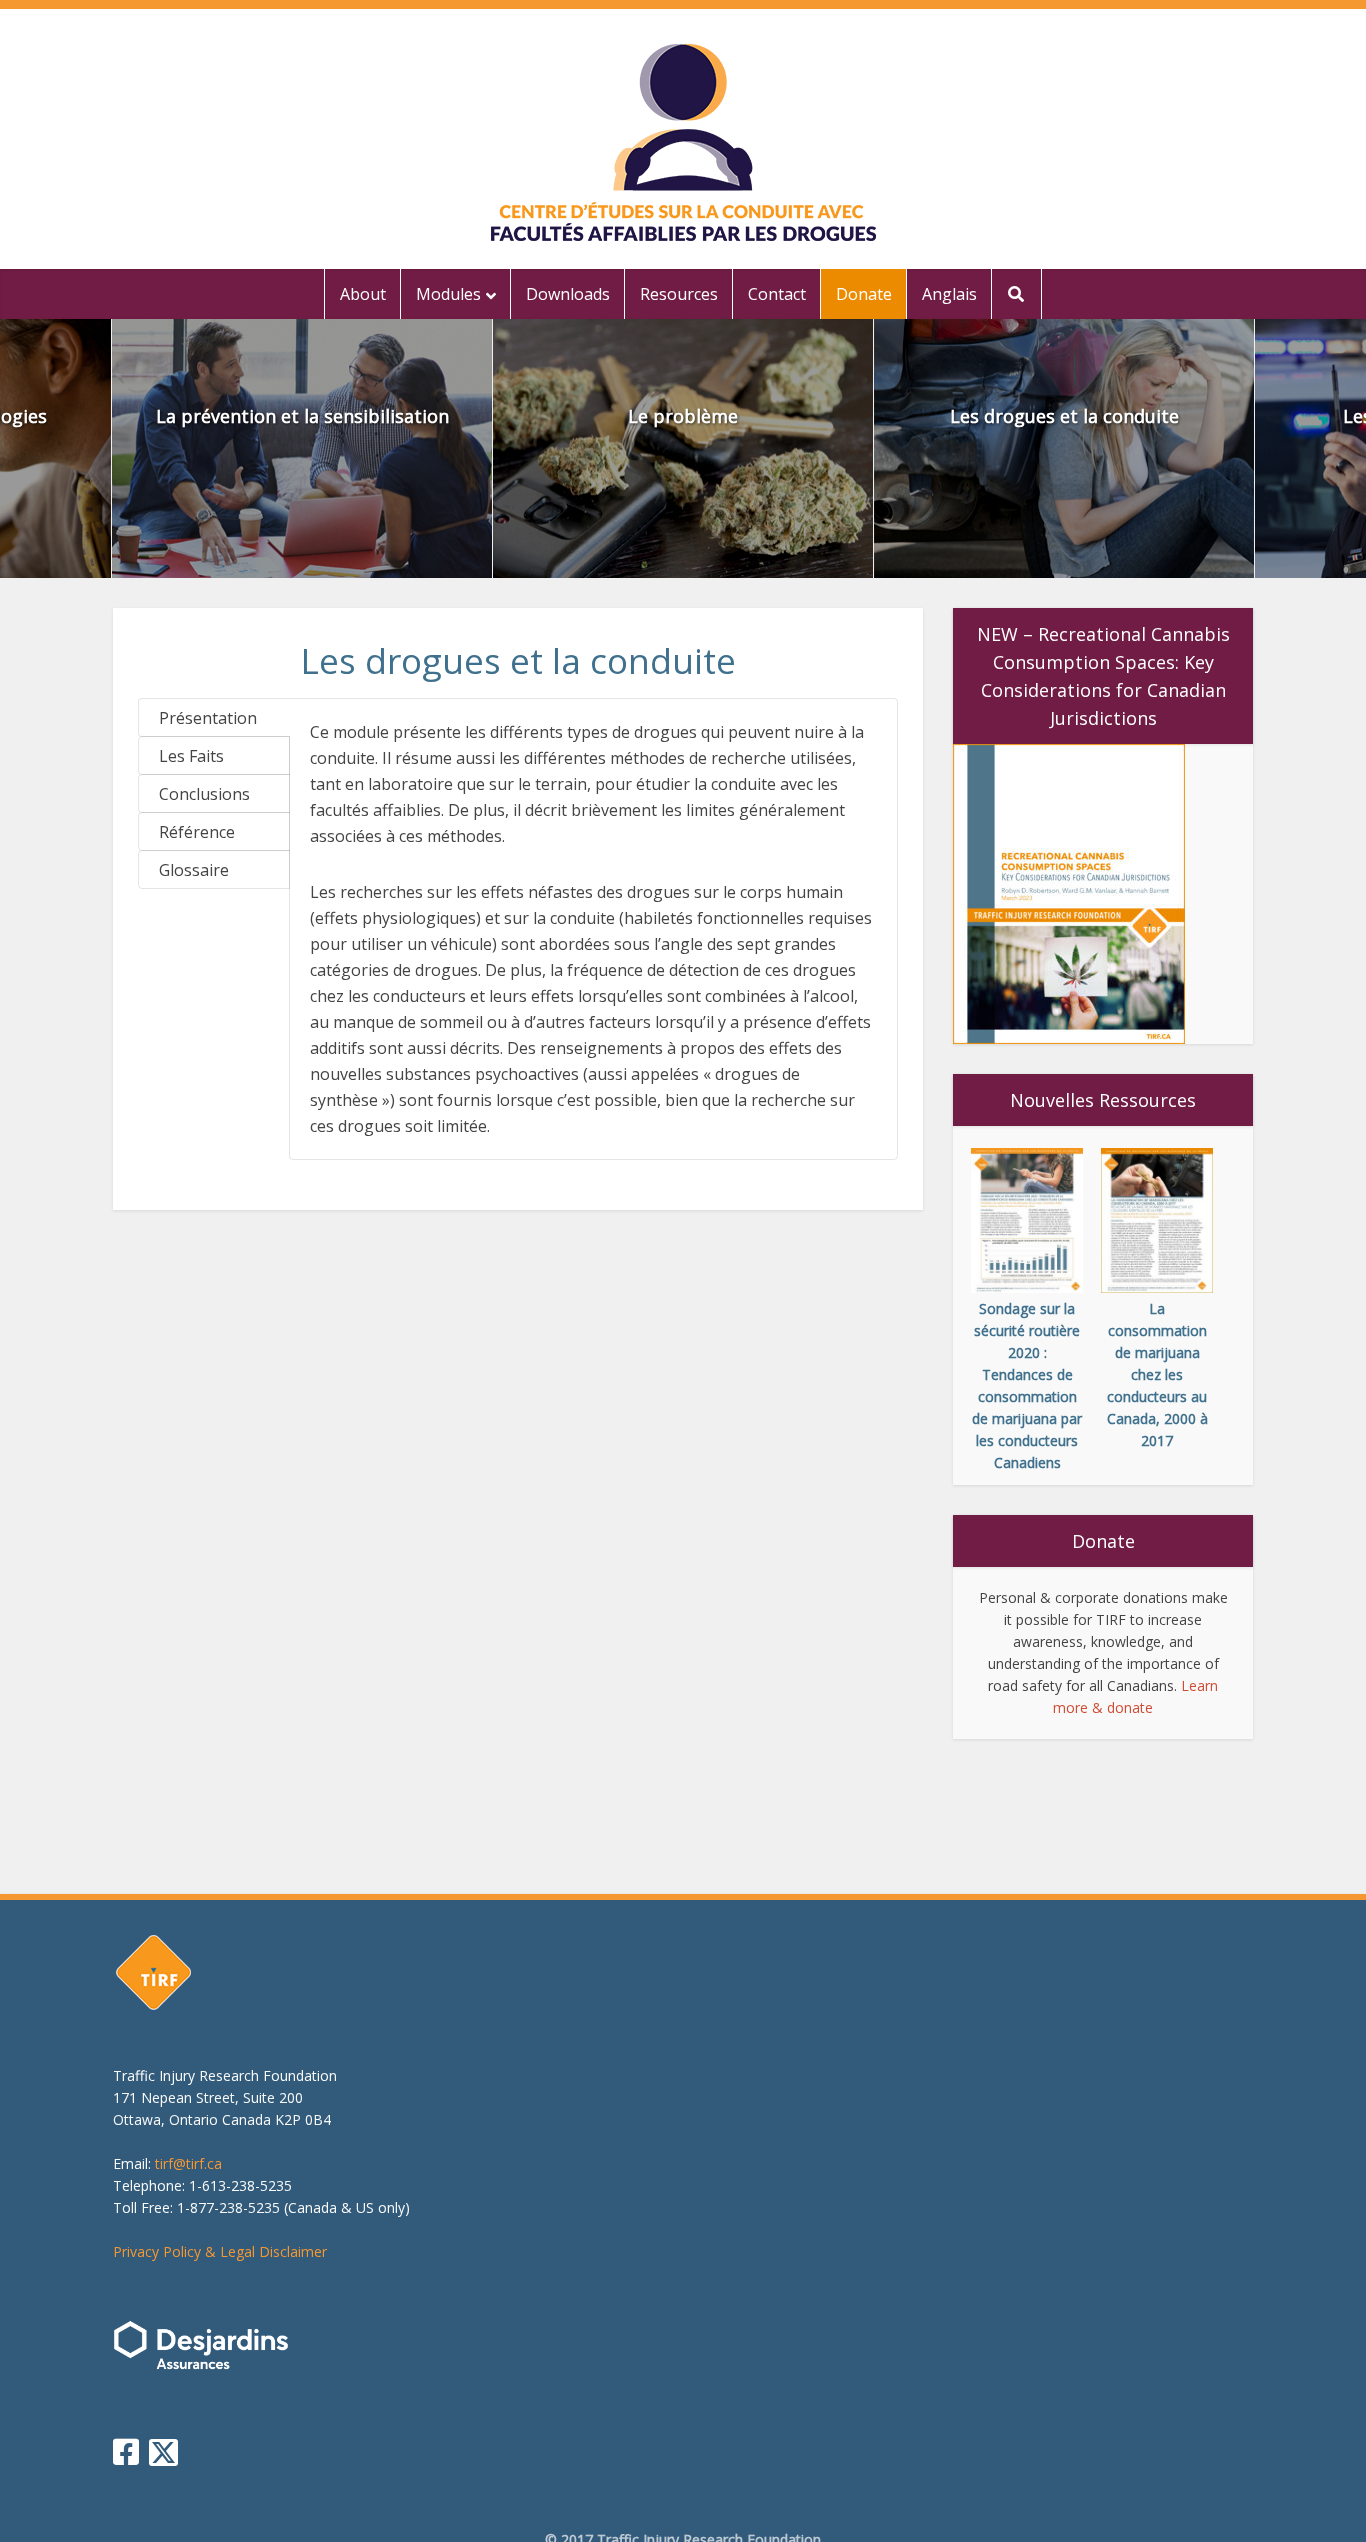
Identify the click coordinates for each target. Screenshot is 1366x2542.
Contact (777, 294)
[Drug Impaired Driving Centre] (683, 142)
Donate (864, 294)
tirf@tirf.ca (188, 2163)
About (363, 294)
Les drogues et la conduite (1064, 416)
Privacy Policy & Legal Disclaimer (220, 2251)
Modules (448, 294)
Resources (679, 294)
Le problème (683, 416)
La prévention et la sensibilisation (302, 416)
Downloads (568, 294)
